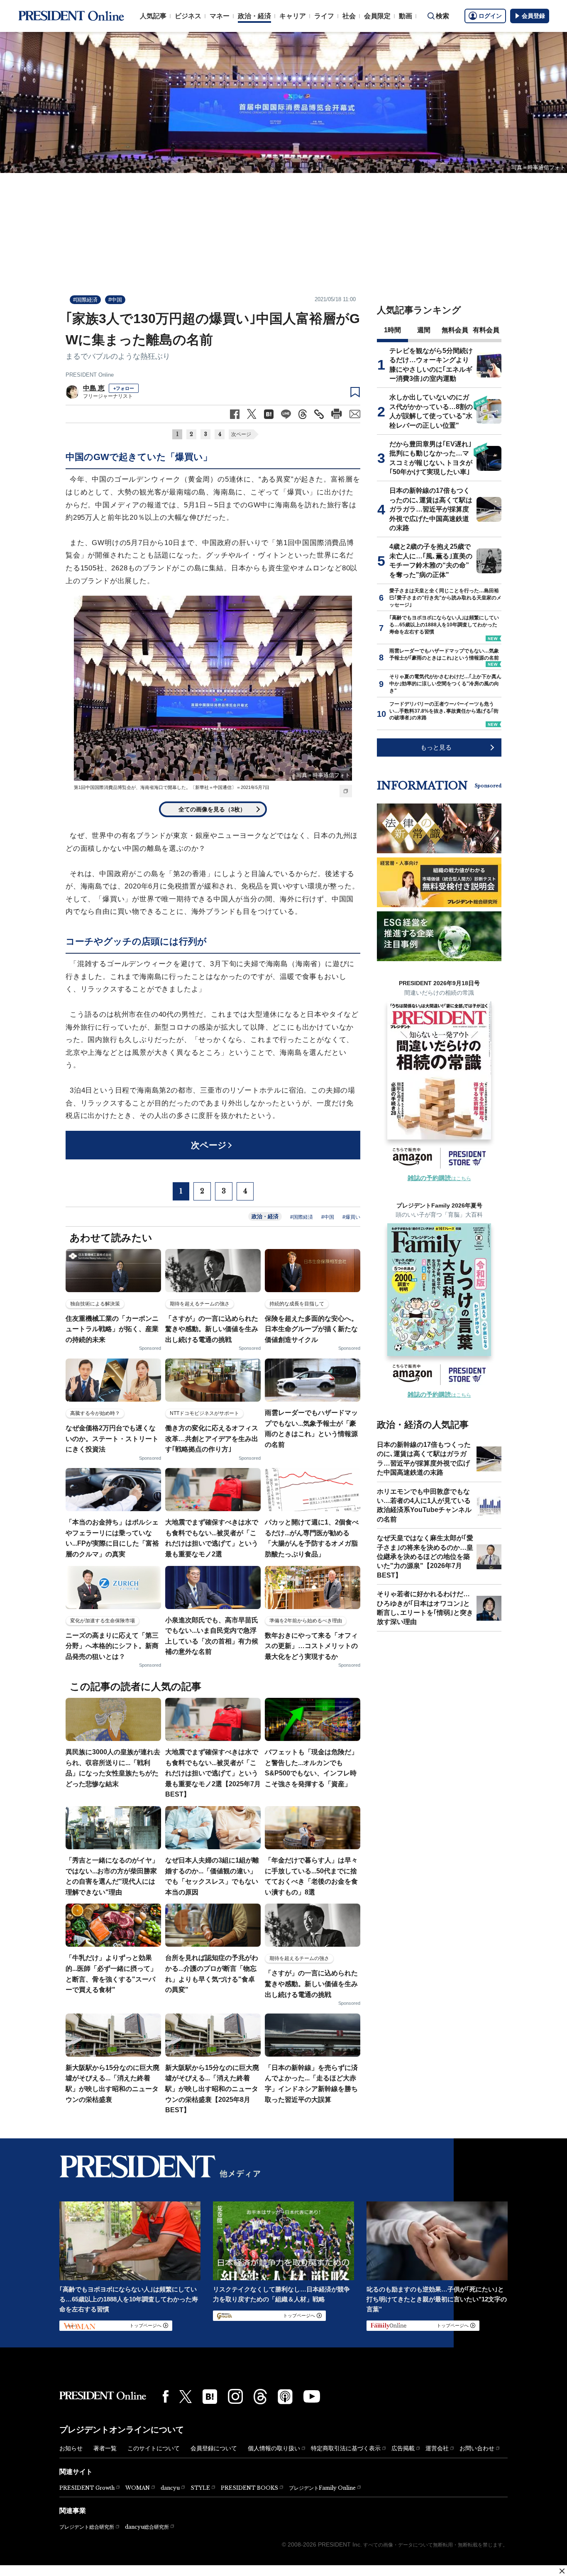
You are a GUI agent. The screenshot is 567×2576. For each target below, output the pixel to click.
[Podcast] (285, 2396)
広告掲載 (403, 2448)
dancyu (170, 2488)
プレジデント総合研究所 (87, 2527)
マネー (220, 16)
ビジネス (188, 16)
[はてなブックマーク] (210, 2397)
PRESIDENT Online (90, 375)
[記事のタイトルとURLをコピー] (319, 414)
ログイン (490, 16)
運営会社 (437, 2448)
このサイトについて (154, 2448)
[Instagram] (235, 2396)
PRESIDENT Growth (87, 2488)
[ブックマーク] (355, 392)
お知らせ (71, 2448)
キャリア (293, 16)
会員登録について (214, 2448)
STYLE (200, 2488)
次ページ (241, 434)
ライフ (324, 16)
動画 (406, 16)
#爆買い (351, 1217)
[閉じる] (562, 2571)
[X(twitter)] (186, 2397)
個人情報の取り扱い (274, 2448)
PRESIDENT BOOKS (249, 2488)
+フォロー (124, 388)
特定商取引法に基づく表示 (346, 2448)
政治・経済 (254, 16)
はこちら (439, 1178)
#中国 (115, 300)
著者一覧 (105, 2448)
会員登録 (533, 16)
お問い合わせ (477, 2448)
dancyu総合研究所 (147, 2527)
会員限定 (377, 16)
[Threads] (260, 2396)
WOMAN (138, 2488)
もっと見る (436, 747)
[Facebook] (166, 2396)
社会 (349, 16)
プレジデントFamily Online (322, 2488)
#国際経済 (85, 300)
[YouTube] (312, 2396)
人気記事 (153, 16)
